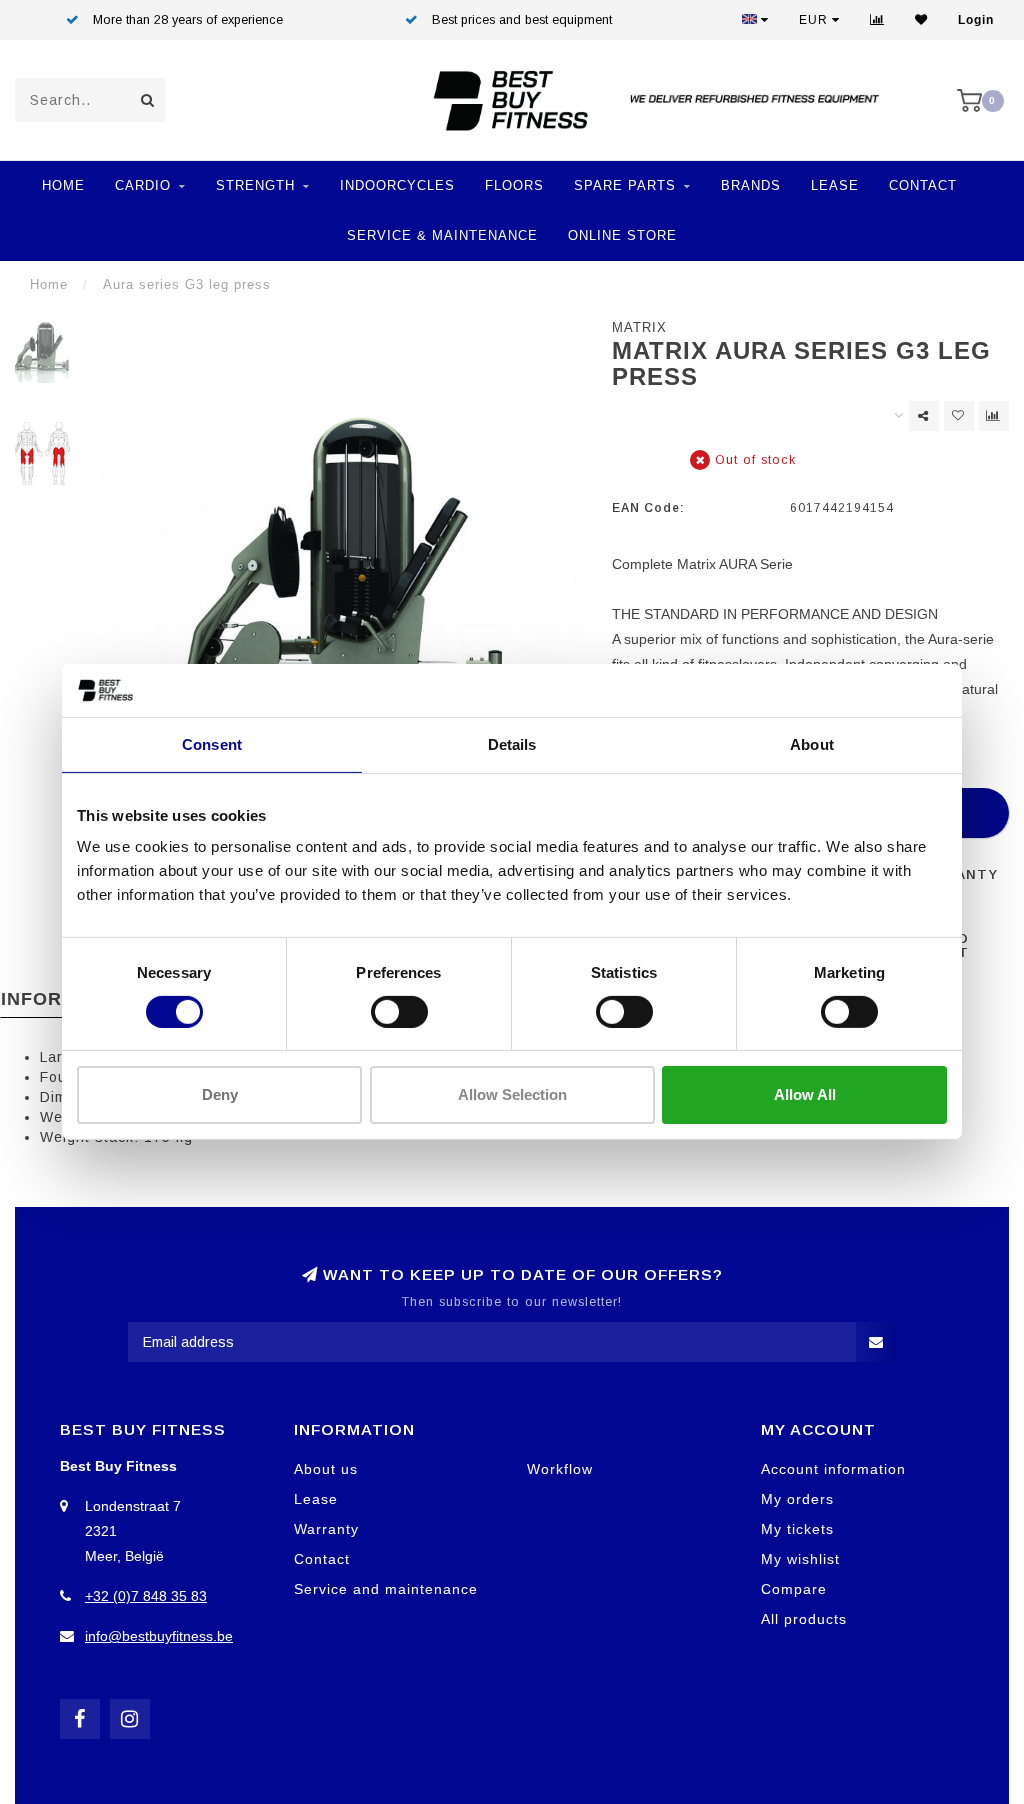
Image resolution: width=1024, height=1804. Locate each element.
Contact (923, 185)
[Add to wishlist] (959, 416)
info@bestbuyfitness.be (159, 1636)
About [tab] (812, 743)
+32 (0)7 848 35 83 (146, 1596)
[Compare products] (994, 416)
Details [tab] (512, 743)
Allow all (805, 1094)
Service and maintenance (386, 1589)
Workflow (560, 1469)
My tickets (797, 1529)
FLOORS (514, 185)
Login (976, 20)
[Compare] (877, 20)
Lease (835, 185)
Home (63, 185)
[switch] (399, 1012)
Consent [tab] (212, 743)
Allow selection (512, 1094)
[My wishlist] (921, 20)
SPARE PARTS (625, 185)
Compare (794, 1589)
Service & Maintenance (442, 235)
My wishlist (800, 1559)
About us (326, 1469)
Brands (751, 185)
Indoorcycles (397, 185)
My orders (797, 1499)
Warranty (326, 1529)
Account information (833, 1469)
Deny (220, 1094)
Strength (255, 185)
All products (804, 1619)
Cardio (143, 185)
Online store (622, 235)
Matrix (639, 328)
